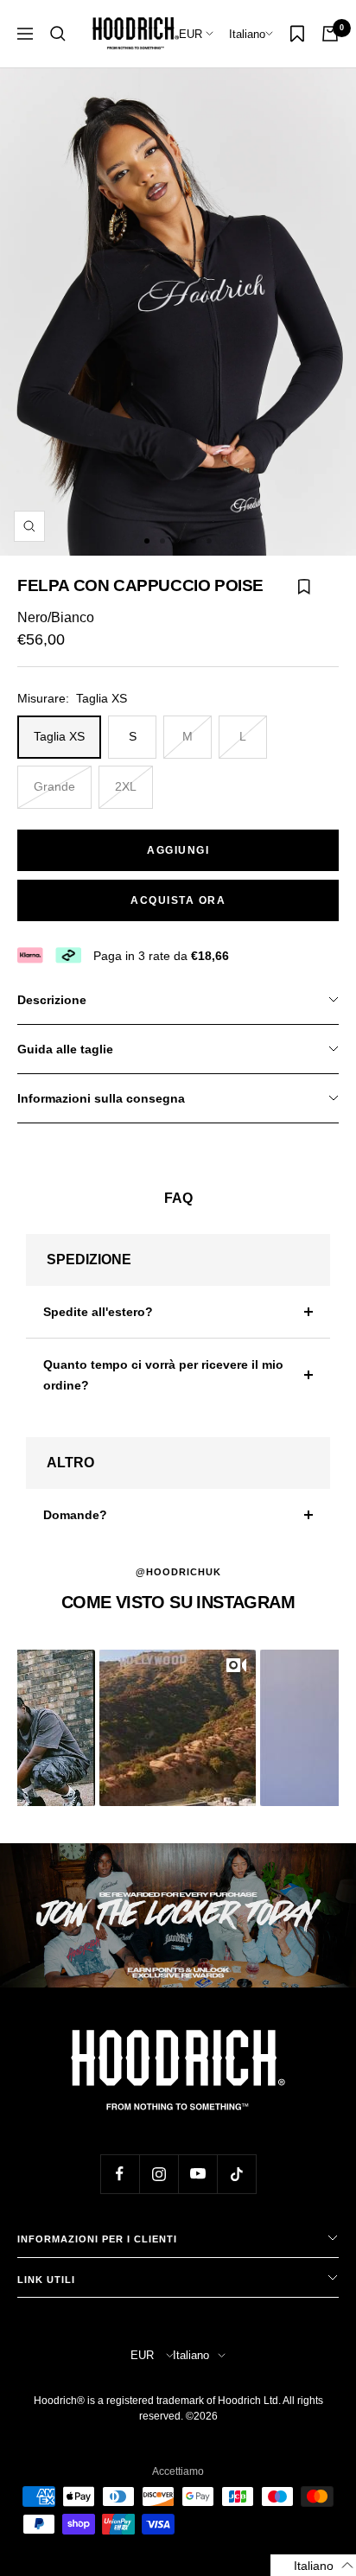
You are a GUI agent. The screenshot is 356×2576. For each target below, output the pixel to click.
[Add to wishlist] (304, 596)
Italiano (247, 34)
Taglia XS (59, 736)
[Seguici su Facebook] (120, 2174)
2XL (126, 786)
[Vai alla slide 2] (162, 541)
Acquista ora (178, 900)
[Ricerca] (58, 34)
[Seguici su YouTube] (197, 2174)
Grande (54, 786)
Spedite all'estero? (98, 1312)
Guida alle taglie (65, 1049)
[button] (178, 1728)
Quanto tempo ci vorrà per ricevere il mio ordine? (163, 1375)
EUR (192, 34)
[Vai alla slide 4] (194, 541)
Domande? (75, 1515)
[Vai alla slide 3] (178, 541)
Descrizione (52, 1000)
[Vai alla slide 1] (147, 541)
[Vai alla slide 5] (209, 541)
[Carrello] (330, 34)
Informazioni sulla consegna (101, 1098)
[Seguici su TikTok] (236, 2174)
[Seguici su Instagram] (159, 2174)
